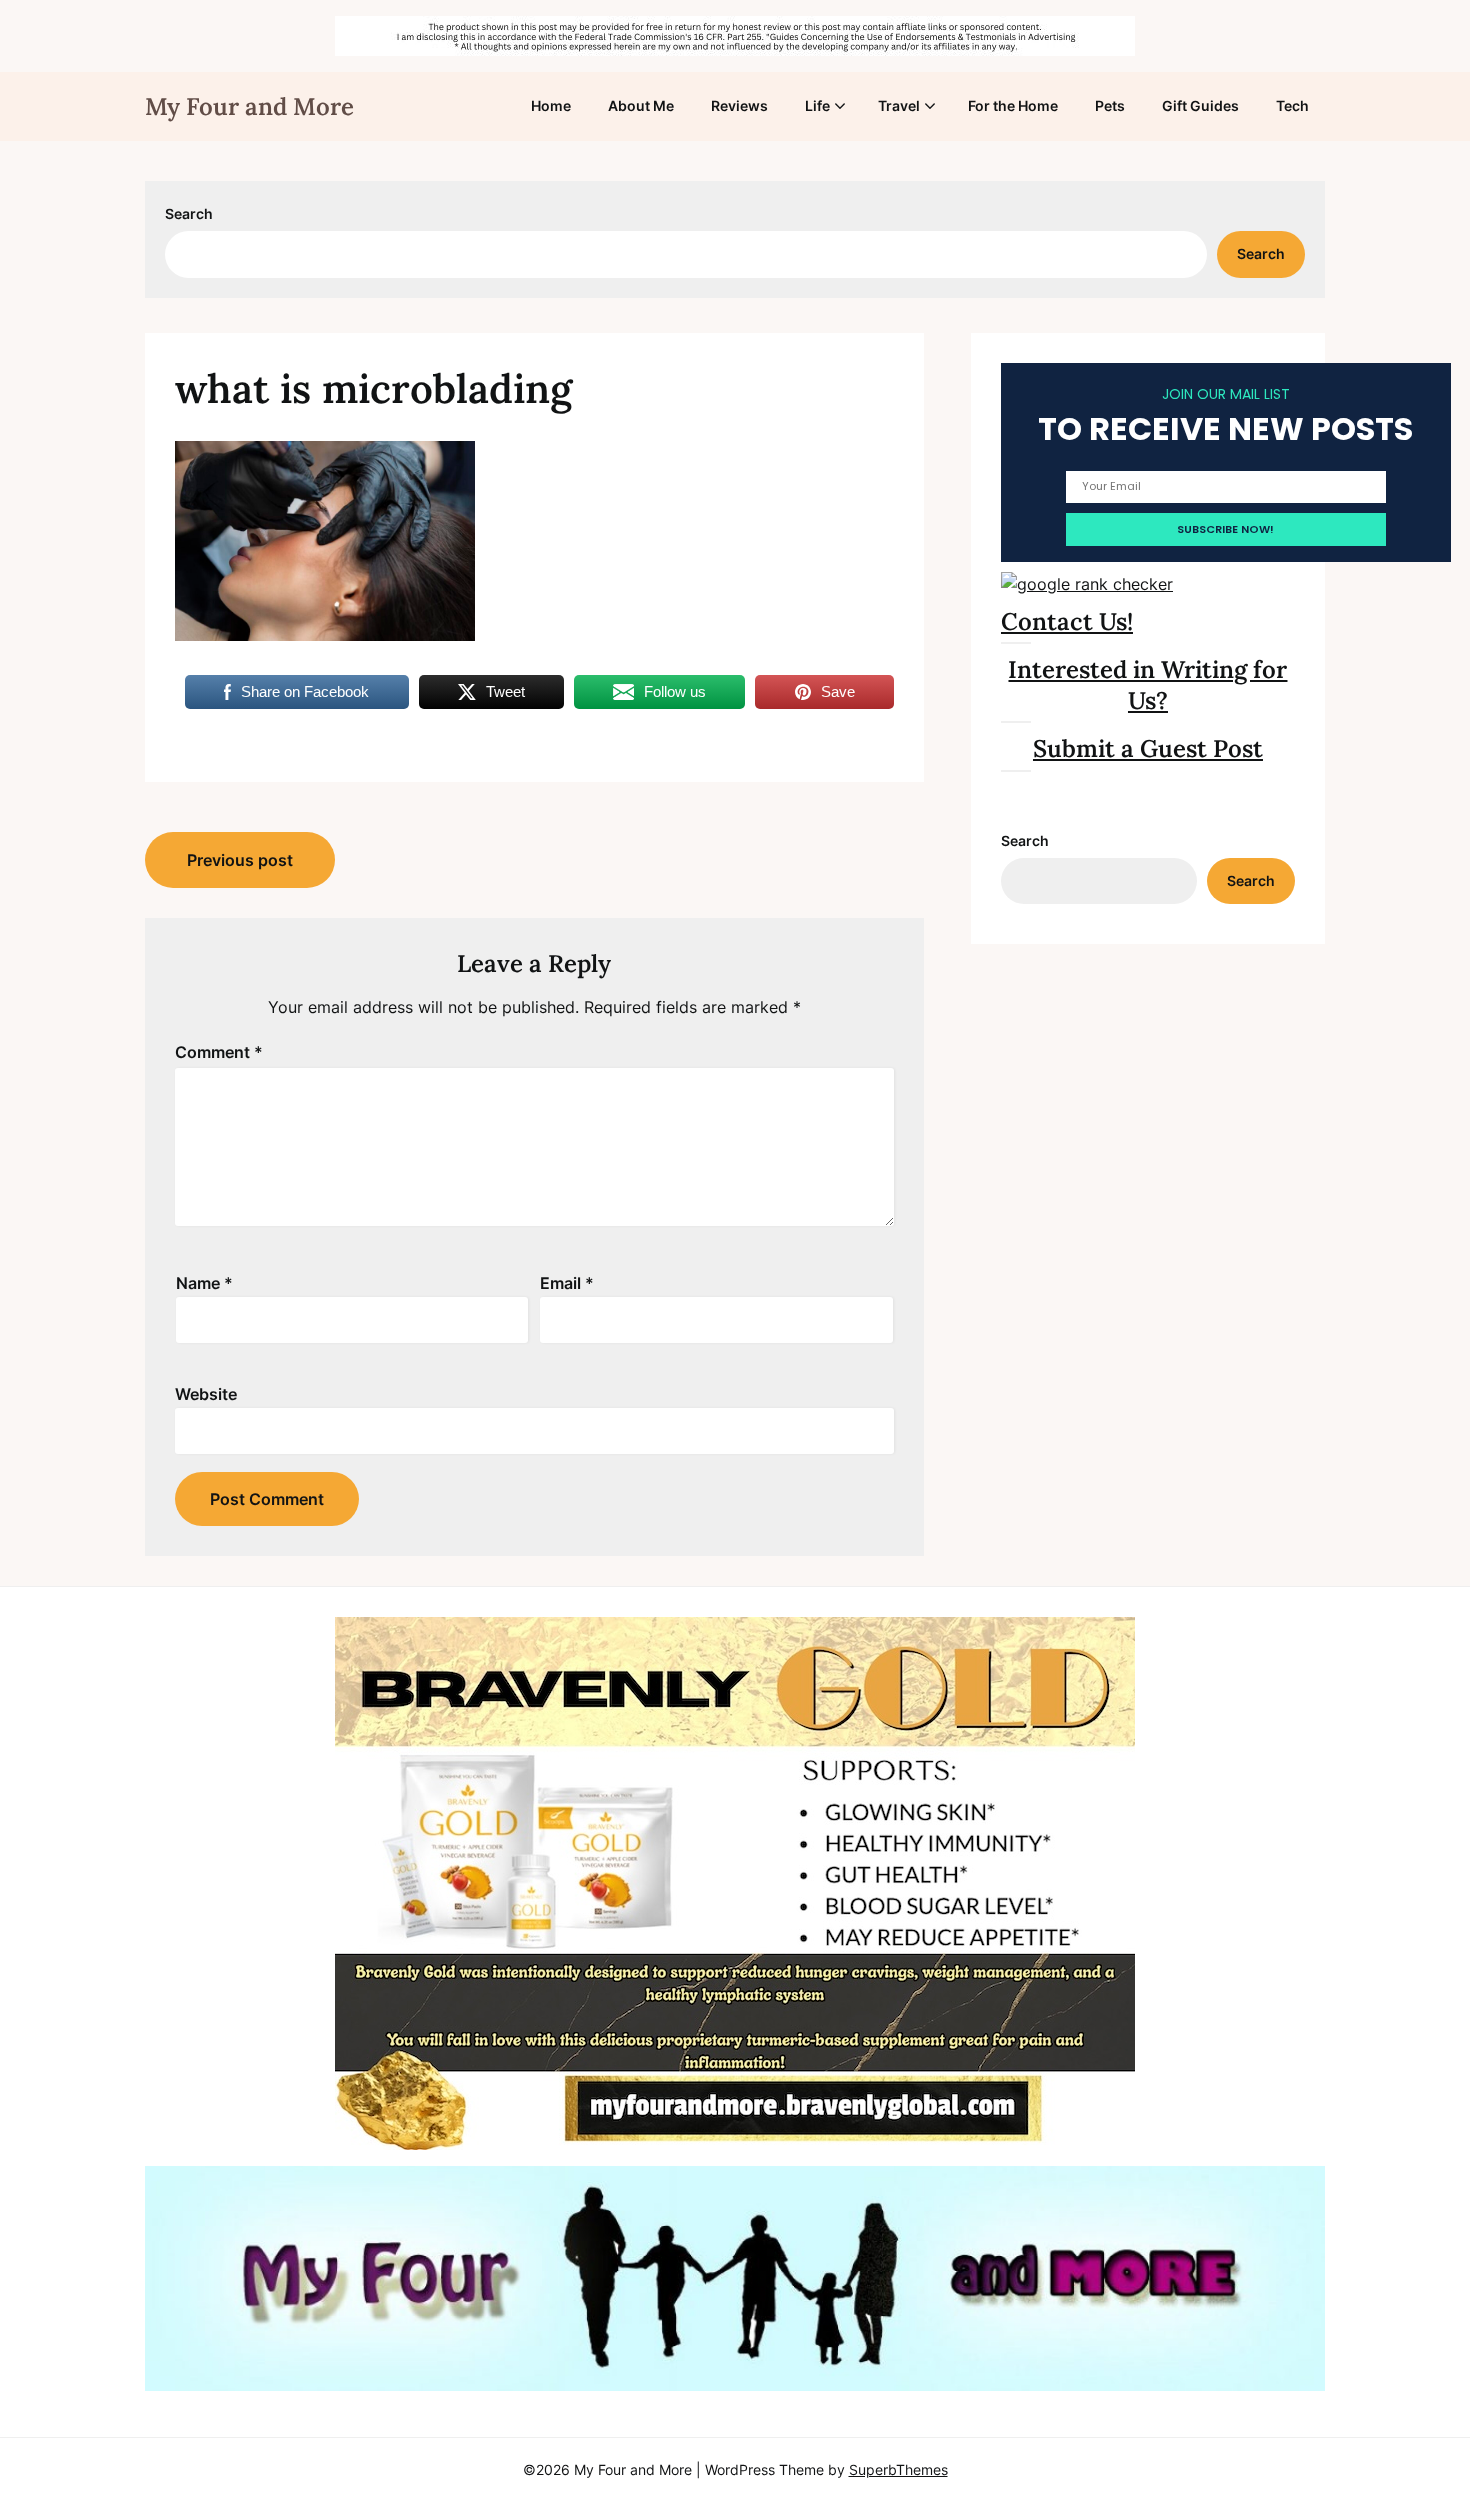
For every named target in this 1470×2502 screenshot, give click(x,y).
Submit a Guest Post (1148, 748)
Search (189, 213)
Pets (1110, 105)
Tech (1292, 105)
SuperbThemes (898, 2469)
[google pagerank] (1087, 584)
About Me (641, 105)
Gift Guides (1200, 105)
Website (206, 1394)
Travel (899, 105)
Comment (219, 1052)
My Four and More (249, 106)
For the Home (1013, 105)
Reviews (739, 105)
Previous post (240, 860)
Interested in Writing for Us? (1147, 685)
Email (567, 1283)
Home (551, 105)
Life (817, 105)
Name (204, 1283)
